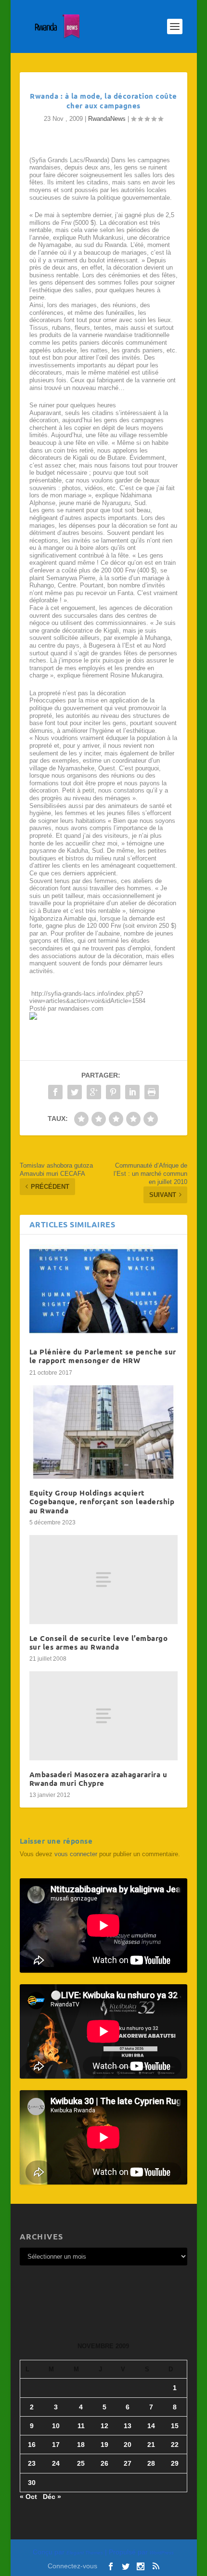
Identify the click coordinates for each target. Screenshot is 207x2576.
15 (175, 2426)
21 (151, 2445)
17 (56, 2445)
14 (151, 2426)
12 (104, 2426)
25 (81, 2463)
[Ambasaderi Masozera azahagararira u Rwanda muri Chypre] (103, 1716)
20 (128, 2445)
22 (175, 2445)
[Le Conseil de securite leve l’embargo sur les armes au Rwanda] (103, 1580)
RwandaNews (107, 119)
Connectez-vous (72, 2566)
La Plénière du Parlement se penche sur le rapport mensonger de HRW (103, 1356)
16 (32, 2445)
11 (81, 2426)
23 (32, 2463)
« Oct (28, 2497)
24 (56, 2463)
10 (56, 2426)
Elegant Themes (85, 2553)
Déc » (52, 2497)
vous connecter (76, 1854)
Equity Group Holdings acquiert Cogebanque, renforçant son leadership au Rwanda (102, 1501)
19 (104, 2445)
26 (104, 2463)
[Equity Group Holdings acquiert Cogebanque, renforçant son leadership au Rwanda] (103, 1432)
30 (32, 2483)
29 (175, 2463)
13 (128, 2426)
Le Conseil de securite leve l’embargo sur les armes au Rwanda (99, 1642)
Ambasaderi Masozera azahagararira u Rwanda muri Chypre (98, 1779)
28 (151, 2463)
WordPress (162, 2553)
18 (81, 2445)
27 (128, 2463)
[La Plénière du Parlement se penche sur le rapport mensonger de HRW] (103, 1291)
